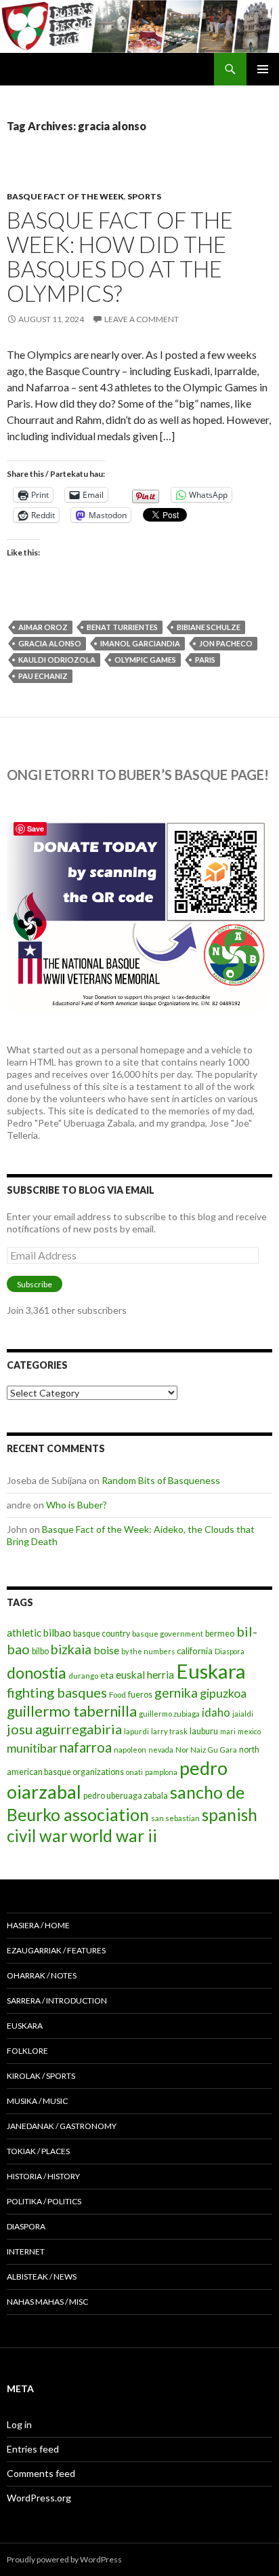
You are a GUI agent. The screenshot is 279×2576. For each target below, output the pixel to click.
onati (134, 1772)
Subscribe (35, 1284)
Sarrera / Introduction (57, 2001)
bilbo (40, 1651)
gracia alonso (50, 643)
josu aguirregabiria (64, 1729)
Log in (19, 2424)
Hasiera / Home (38, 1925)
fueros (140, 1695)
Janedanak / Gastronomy (62, 2126)
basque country (102, 1634)
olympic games (145, 660)
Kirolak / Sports (41, 2076)
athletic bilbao (39, 1633)
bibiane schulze (209, 627)
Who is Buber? (77, 1505)
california (195, 1651)
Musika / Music (37, 2101)
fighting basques (57, 1692)
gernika (176, 1693)
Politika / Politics (44, 2201)
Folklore (27, 2051)
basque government (168, 1634)
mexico (249, 1731)
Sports (144, 196)
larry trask (169, 1731)
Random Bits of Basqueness (161, 1480)
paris (205, 660)
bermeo (220, 1634)
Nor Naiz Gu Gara (206, 1750)
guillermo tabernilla (72, 1711)
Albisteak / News (42, 2277)
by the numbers (148, 1651)
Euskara (211, 1671)
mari (228, 1731)
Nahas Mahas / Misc (47, 2302)
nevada (161, 1750)
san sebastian (175, 1818)
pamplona (161, 1772)
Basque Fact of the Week (65, 196)
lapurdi (136, 1731)
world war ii (113, 1836)
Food (117, 1695)
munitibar (32, 1748)
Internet (26, 2251)
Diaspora (230, 1651)
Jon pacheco (226, 643)
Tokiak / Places (38, 2151)
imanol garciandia (140, 643)
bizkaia (71, 1649)
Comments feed (41, 2473)
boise (106, 1650)
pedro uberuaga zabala (126, 1796)
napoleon (130, 1750)
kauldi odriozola (57, 660)
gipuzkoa (223, 1693)
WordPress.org (39, 2498)
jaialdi (243, 1714)
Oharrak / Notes (42, 1975)
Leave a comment (142, 319)
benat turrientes (122, 627)
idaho (216, 1712)
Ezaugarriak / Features (56, 1950)
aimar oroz (43, 627)
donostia (37, 1673)
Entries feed (33, 2449)
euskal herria (145, 1675)
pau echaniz (43, 676)
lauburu (204, 1731)
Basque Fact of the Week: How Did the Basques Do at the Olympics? (120, 256)
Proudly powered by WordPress (64, 2559)
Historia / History (43, 2176)
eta (107, 1675)
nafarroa (86, 1747)
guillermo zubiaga (169, 1714)
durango (83, 1676)
